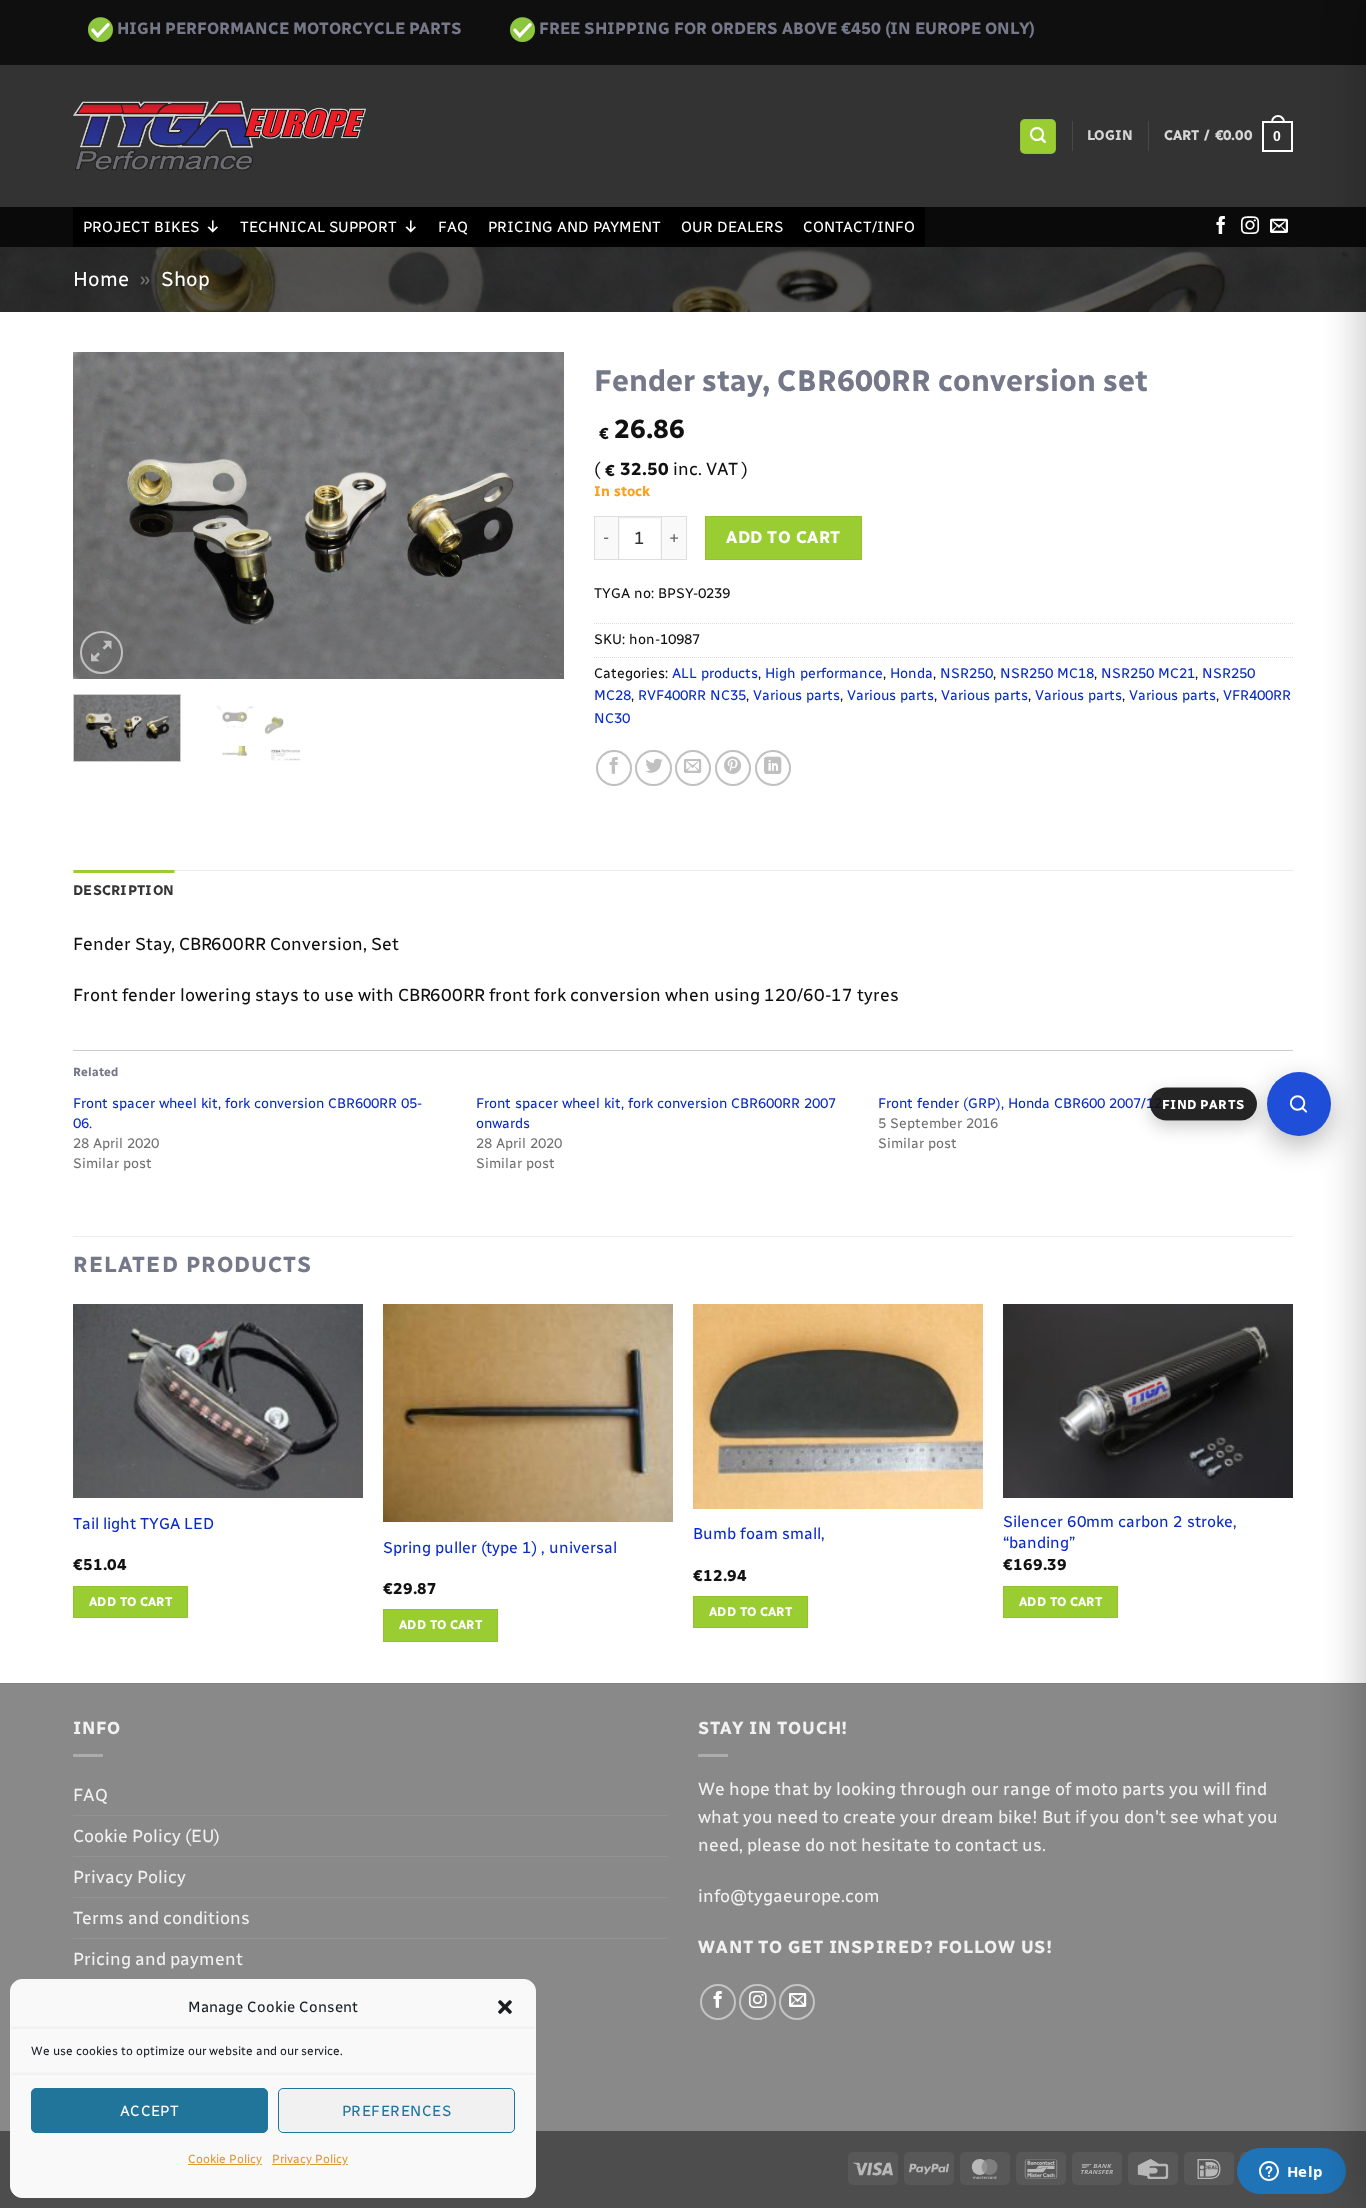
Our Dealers (732, 227)
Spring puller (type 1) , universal (500, 1547)
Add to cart (783, 537)
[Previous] (108, 515)
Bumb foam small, (759, 1533)
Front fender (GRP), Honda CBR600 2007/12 (1020, 1103)
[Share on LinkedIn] (773, 768)
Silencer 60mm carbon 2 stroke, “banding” (1120, 1532)
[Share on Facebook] (614, 768)
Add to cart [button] (130, 1601)
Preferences (396, 2111)
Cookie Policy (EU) (146, 1835)
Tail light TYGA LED (143, 1523)
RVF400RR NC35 (692, 695)
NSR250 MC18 (1047, 673)
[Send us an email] (1279, 227)
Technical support (318, 227)
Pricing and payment (574, 227)
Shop (185, 279)
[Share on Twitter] (653, 768)
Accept (150, 2111)
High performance (824, 673)
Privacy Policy (310, 2159)
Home (101, 279)
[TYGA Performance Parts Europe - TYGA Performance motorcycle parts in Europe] (219, 136)
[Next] (529, 515)
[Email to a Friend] (693, 768)
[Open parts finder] (1299, 1104)
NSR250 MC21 (1148, 673)
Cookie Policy (225, 2159)
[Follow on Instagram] (1250, 227)
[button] (505, 2007)
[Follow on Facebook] (1221, 227)
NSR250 (966, 673)
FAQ (453, 227)
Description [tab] (123, 890)
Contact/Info (859, 227)
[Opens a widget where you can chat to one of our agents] (1291, 2173)
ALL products (715, 673)
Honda (911, 673)
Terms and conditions (161, 1917)
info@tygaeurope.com (789, 1895)
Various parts (796, 695)
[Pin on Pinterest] (733, 768)
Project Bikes (141, 227)
